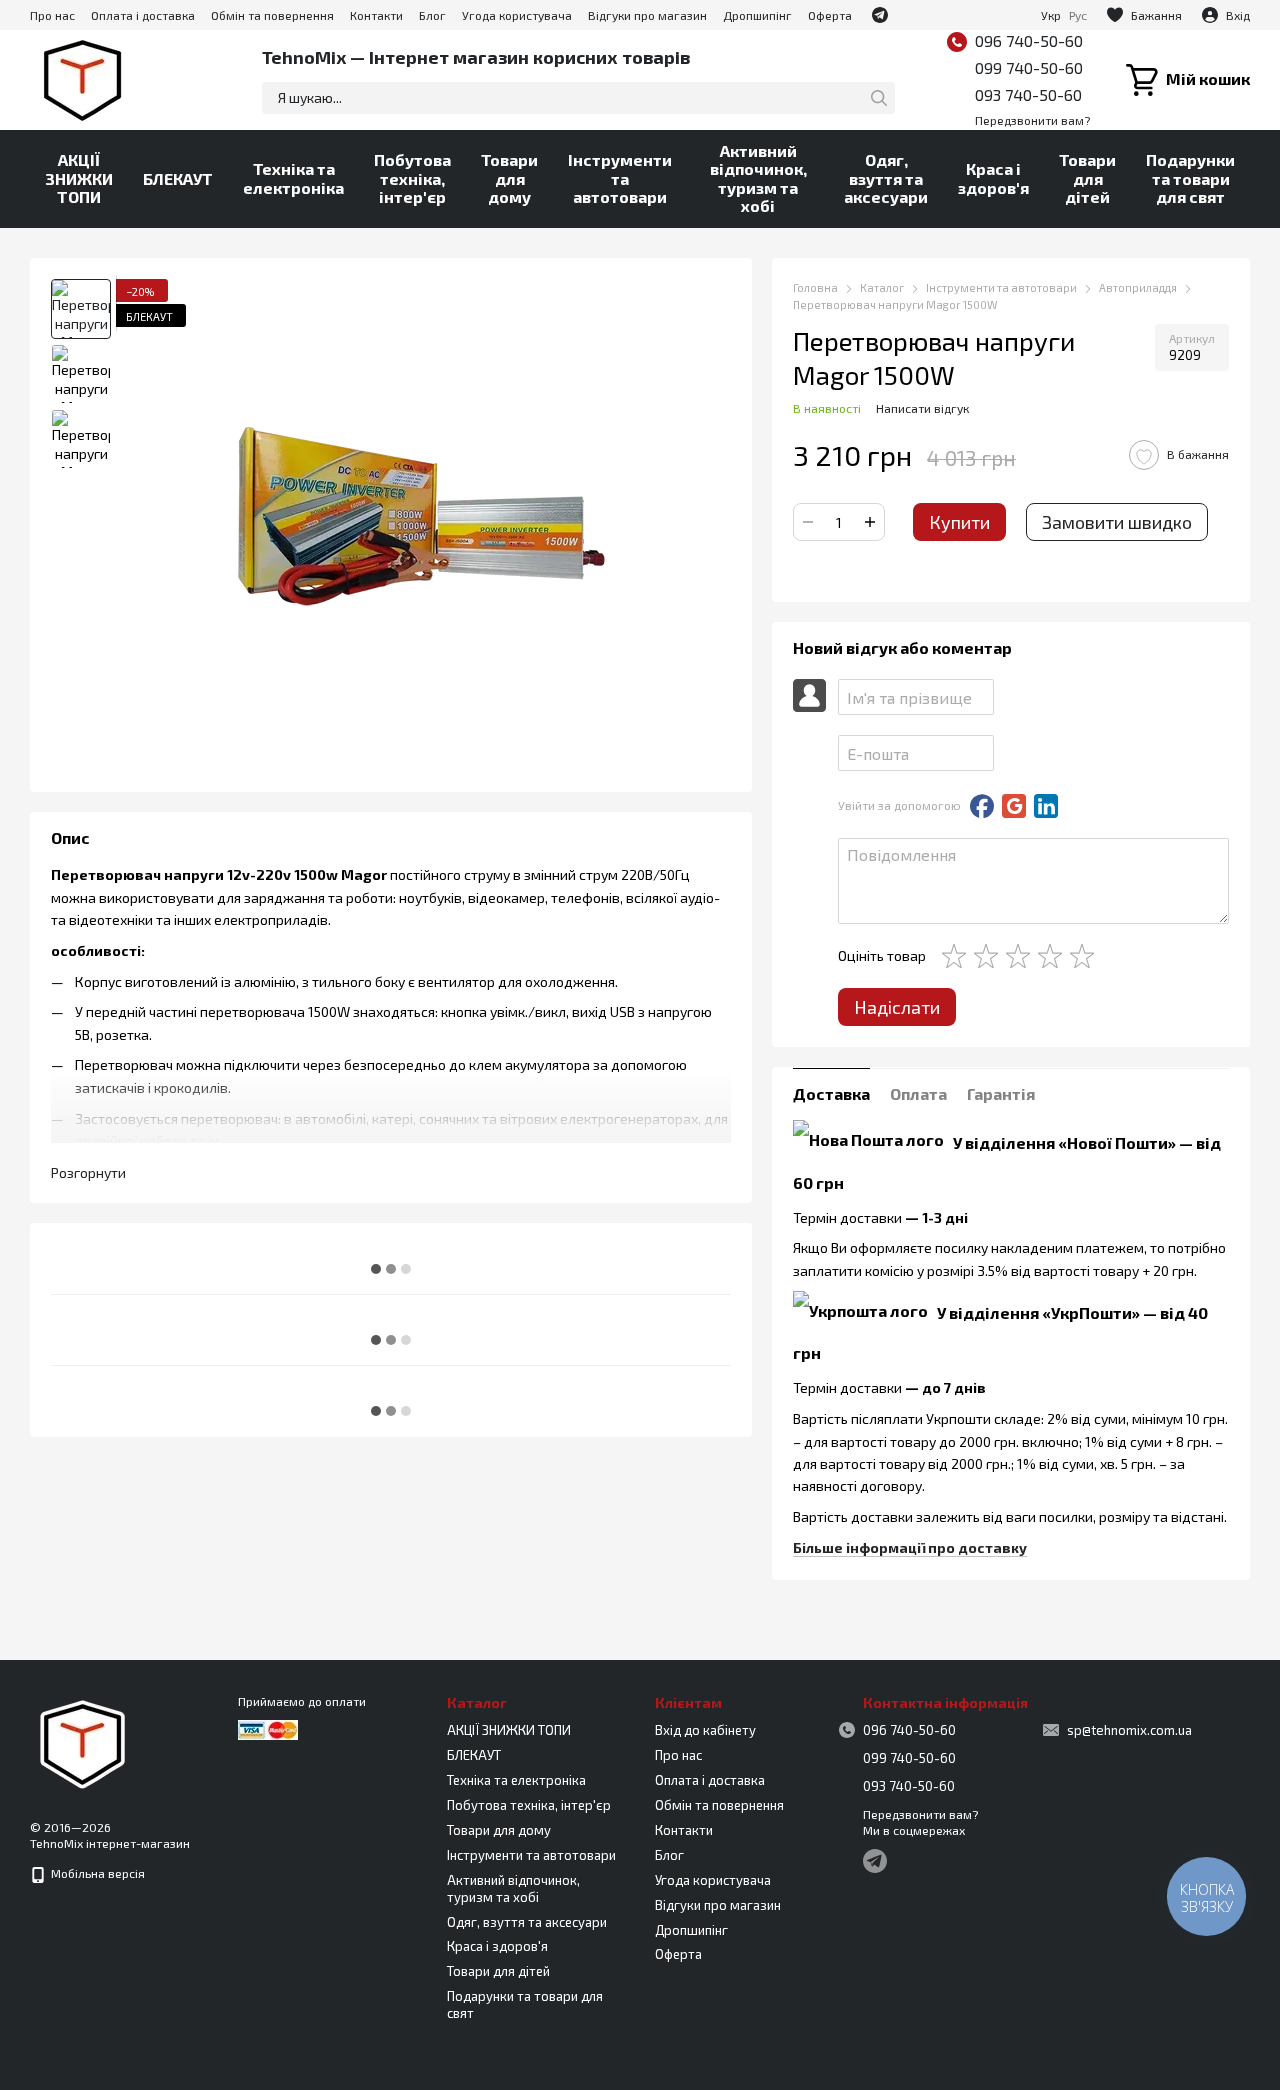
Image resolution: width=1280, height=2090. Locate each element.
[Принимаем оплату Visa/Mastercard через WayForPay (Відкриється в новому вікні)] (268, 1728)
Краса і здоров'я (993, 177)
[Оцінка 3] (1022, 956)
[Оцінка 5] (1086, 956)
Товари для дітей (1087, 178)
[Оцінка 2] (990, 956)
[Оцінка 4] (1054, 956)
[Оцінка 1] (958, 956)
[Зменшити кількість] (808, 522)
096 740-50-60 (1029, 40)
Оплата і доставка (143, 15)
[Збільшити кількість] (870, 522)
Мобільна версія (96, 1873)
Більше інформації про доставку (910, 1547)
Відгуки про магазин (647, 15)
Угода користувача (517, 15)
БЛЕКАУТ (178, 178)
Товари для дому (509, 178)
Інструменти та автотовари (620, 178)
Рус (1078, 15)
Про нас (52, 15)
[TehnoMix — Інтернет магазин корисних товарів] (83, 1742)
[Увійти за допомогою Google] (1014, 806)
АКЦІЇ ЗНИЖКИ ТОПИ (79, 178)
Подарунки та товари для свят (1190, 178)
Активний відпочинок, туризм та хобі (758, 178)
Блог (432, 15)
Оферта (830, 15)
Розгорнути (88, 1171)
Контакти (376, 15)
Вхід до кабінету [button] (705, 1730)
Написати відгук (922, 408)
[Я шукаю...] (879, 98)
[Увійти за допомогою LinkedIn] (1046, 806)
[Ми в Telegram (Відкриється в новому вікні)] (880, 15)
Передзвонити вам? (1032, 120)
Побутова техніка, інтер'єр (412, 178)
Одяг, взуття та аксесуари (886, 178)
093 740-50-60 (1028, 94)
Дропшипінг (757, 15)
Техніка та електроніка (293, 177)
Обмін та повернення (272, 15)
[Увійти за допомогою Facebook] (982, 806)
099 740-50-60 (1029, 67)
